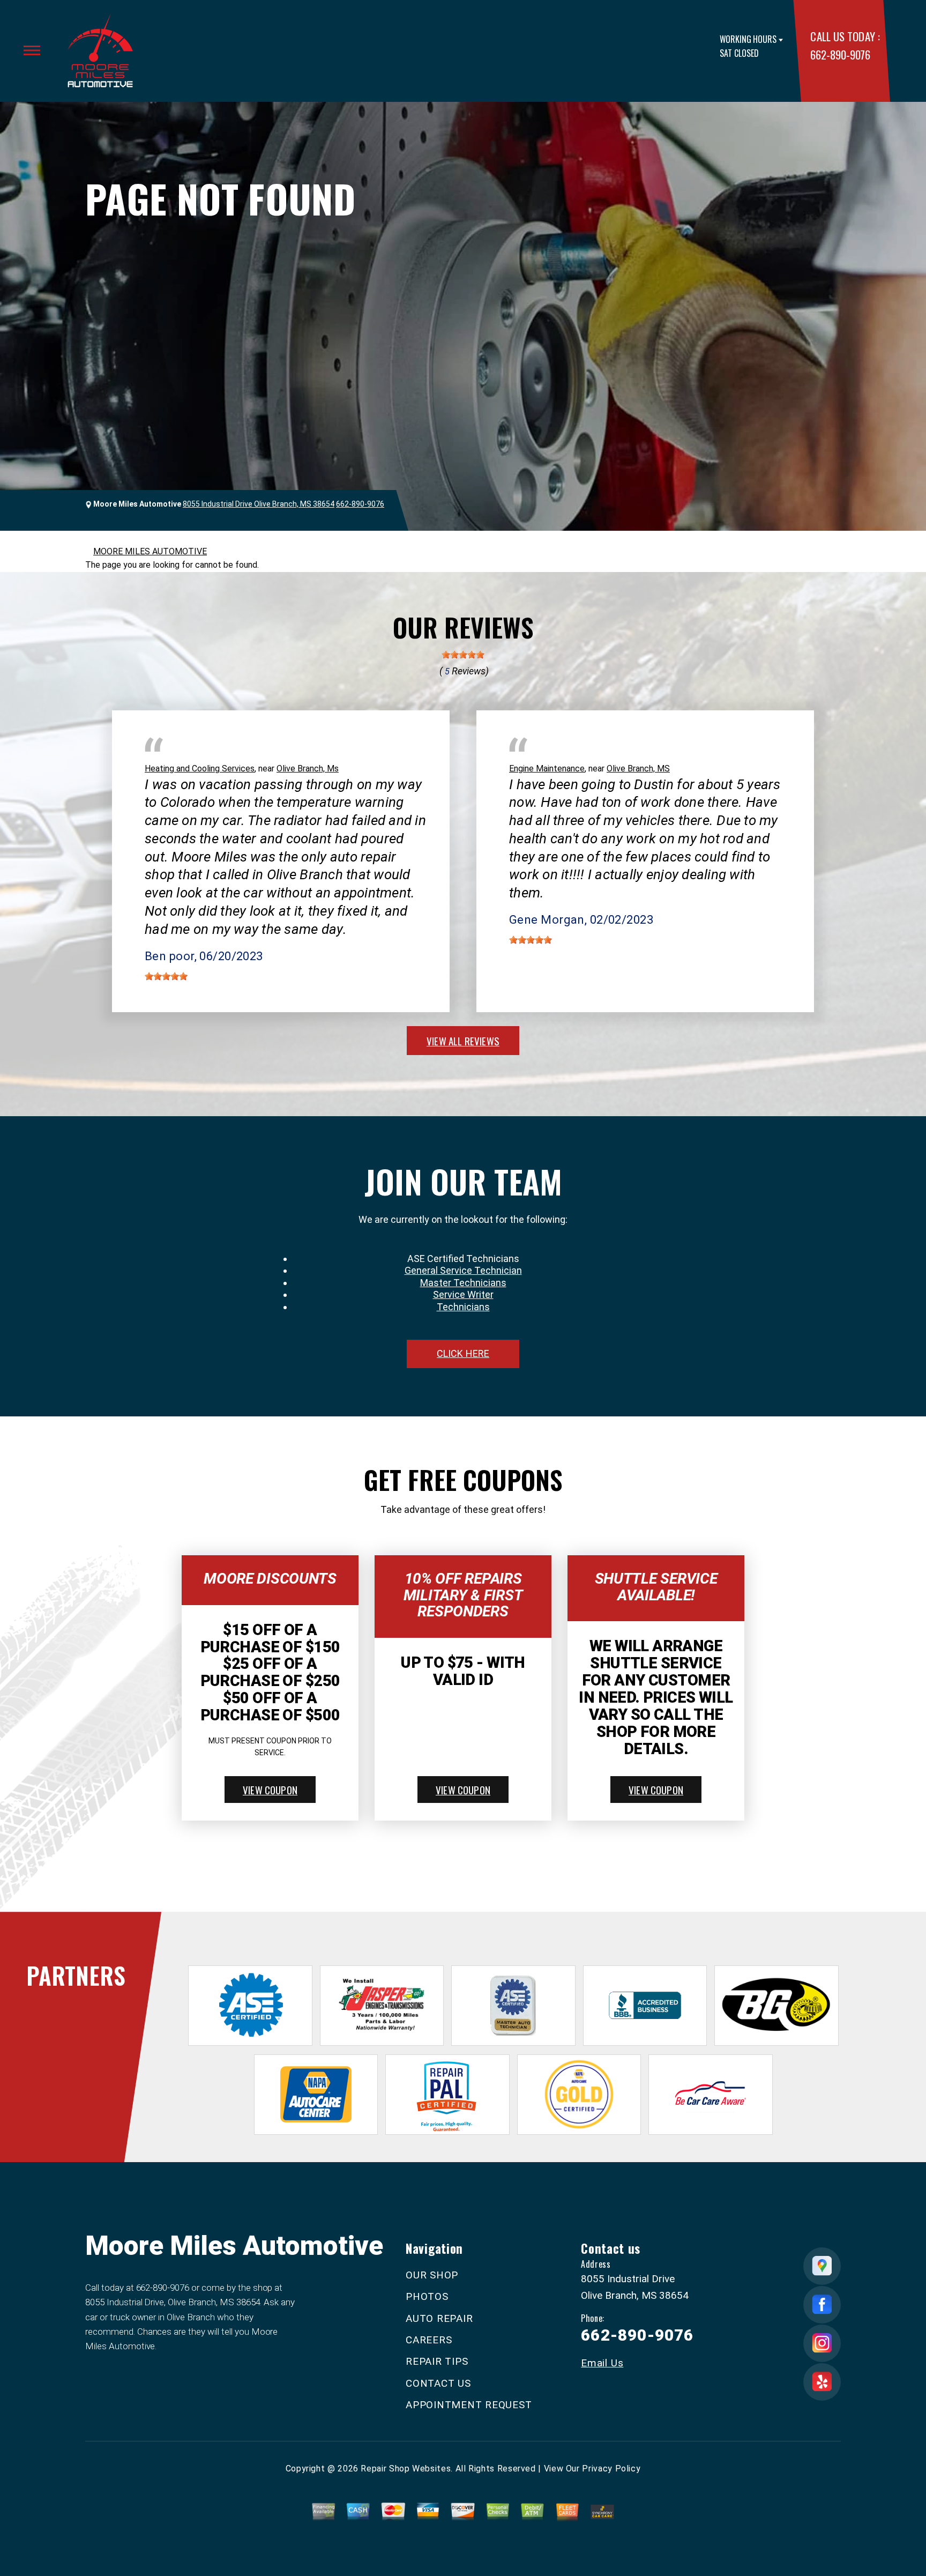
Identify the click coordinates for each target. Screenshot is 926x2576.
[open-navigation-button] (32, 50)
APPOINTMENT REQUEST (469, 2405)
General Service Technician (463, 1270)
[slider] (463, 655)
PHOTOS (427, 2296)
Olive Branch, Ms (308, 769)
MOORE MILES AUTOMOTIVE (150, 551)
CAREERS (429, 2340)
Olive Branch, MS (638, 769)
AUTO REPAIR (439, 2318)
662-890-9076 (840, 54)
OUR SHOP (432, 2275)
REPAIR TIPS (437, 2361)
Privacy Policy (611, 2469)
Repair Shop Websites (406, 2469)
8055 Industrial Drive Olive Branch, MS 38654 (259, 504)
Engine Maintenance (547, 769)
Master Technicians (463, 1283)
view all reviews (463, 1041)
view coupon (270, 1790)
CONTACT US (438, 2383)
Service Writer (463, 1294)
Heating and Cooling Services (200, 769)
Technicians (463, 1307)
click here (463, 1353)
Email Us (602, 2363)
